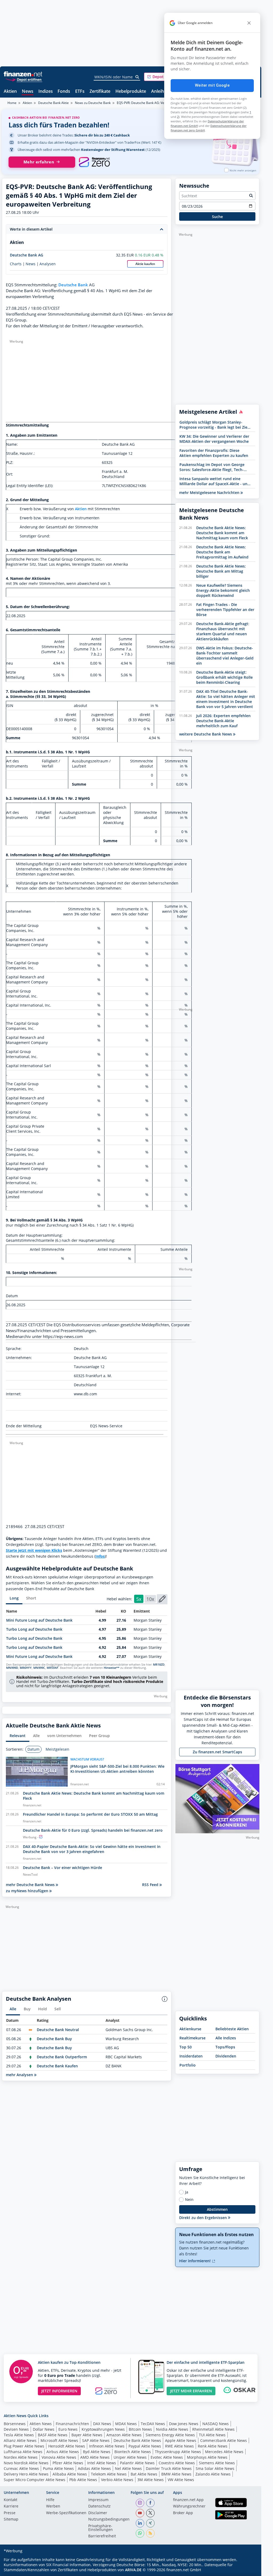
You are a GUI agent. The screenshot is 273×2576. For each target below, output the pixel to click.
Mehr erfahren (39, 162)
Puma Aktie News (58, 2468)
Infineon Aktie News (107, 2446)
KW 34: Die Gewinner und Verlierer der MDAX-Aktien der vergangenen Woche (214, 439)
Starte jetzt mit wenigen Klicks (34, 1550)
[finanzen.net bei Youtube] (140, 2513)
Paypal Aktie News (145, 2446)
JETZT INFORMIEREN (59, 2391)
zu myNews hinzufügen (28, 1891)
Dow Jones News (184, 2424)
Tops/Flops (225, 2047)
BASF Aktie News (53, 2435)
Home (12, 103)
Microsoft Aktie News (59, 2440)
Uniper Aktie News (130, 2457)
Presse (10, 2513)
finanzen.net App (188, 2500)
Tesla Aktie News (19, 2435)
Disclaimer (98, 2513)
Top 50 (186, 2047)
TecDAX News (153, 2424)
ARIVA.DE (133, 2570)
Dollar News (44, 2429)
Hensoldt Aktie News (67, 2446)
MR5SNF (53, 1668)
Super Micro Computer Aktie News (35, 2480)
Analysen (48, 264)
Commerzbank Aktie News (224, 2440)
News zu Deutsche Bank (93, 103)
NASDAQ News (216, 2424)
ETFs (80, 92)
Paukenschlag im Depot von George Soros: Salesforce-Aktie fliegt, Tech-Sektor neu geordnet (212, 467)
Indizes (46, 92)
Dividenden (226, 2056)
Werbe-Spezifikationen (66, 2513)
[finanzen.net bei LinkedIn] (140, 2523)
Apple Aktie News (181, 2440)
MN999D (12, 1668)
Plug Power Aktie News (24, 2446)
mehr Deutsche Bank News (31, 1885)
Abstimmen (217, 2209)
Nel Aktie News (128, 2468)
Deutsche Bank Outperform (62, 2057)
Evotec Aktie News (167, 2457)
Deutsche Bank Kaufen (57, 2066)
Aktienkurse (190, 2029)
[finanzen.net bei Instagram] (140, 2503)
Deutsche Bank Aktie (53, 103)
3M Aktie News (150, 2480)
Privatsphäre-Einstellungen (101, 2528)
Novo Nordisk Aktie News (26, 2463)
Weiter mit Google (212, 85)
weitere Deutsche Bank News (206, 734)
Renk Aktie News (213, 2446)
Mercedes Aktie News (224, 2452)
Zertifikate (100, 92)
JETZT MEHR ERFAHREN (191, 2391)
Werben (53, 2506)
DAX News (102, 2424)
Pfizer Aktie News (68, 2463)
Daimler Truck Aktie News (169, 2468)
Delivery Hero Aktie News (26, 2474)
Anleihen (160, 92)
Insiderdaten (191, 2056)
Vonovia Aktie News (59, 2457)
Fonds (64, 92)
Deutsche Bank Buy (54, 2039)
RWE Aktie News (179, 2446)
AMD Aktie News (95, 2457)
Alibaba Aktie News (70, 2474)
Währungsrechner (189, 2506)
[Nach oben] (248, 2570)
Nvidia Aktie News (172, 2429)
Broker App (183, 2513)
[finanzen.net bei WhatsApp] (140, 2533)
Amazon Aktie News (124, 2435)
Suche (217, 217)
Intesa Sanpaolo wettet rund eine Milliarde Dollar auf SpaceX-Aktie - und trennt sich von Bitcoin (215, 481)
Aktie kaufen (145, 264)
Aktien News (41, 2424)
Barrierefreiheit (102, 2536)
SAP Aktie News (96, 2440)
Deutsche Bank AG (27, 255)
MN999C (39, 1668)
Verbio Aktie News (117, 2480)
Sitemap (11, 2519)
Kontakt (11, 2500)
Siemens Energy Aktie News (170, 2435)
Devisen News (16, 2429)
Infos (100, 1556)
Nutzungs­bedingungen (109, 2519)
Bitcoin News (140, 2429)
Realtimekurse (192, 2038)
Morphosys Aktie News (207, 2457)
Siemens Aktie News (217, 2463)
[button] (164, 77)
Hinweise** (112, 1668)
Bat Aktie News (144, 2474)
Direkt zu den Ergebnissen (204, 2218)
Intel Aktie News (102, 2463)
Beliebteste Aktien (232, 2029)
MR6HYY (26, 1668)
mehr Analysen (20, 2075)
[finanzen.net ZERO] (94, 162)
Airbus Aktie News (63, 2452)
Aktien (10, 92)
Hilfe (50, 2500)
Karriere (11, 2506)
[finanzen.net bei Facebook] (150, 2503)
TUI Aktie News (212, 2435)
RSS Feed (151, 1885)
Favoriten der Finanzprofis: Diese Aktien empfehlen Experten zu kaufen (214, 453)
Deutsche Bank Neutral (58, 2030)
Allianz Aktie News (20, 2440)
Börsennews (15, 2424)
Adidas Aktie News (94, 2468)
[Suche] (137, 77)
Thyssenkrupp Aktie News (178, 2452)
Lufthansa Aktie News (23, 2452)
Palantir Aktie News (137, 2463)
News (28, 92)
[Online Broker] (24, 79)
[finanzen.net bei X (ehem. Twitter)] (150, 2513)
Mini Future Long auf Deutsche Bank (39, 1620)
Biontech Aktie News (133, 2452)
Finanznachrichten (72, 2424)
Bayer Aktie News (87, 2435)
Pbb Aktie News (83, 2480)
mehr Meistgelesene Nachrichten (210, 493)
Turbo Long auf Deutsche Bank (34, 1629)
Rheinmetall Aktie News (213, 2429)
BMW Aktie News (176, 2474)
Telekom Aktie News (109, 2474)
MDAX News (126, 2424)
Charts (16, 264)
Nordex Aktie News (21, 2457)
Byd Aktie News (97, 2452)
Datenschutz (99, 2506)
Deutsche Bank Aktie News (137, 2440)
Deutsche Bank (73, 285)
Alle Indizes (226, 2038)
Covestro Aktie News (177, 2463)
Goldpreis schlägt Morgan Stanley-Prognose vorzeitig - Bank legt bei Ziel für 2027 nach (214, 425)
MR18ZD (159, 1665)
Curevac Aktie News (21, 2468)
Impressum (98, 2500)
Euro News (68, 2429)
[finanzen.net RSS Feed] (150, 2533)
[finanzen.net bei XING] (150, 2523)
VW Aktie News (181, 2480)
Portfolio (188, 2065)
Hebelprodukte (131, 92)
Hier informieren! (195, 2261)
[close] (249, 23)
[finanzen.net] (23, 74)
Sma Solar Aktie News (215, 2468)
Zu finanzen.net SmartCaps (217, 1752)
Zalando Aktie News (213, 2474)
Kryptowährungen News (103, 2429)
